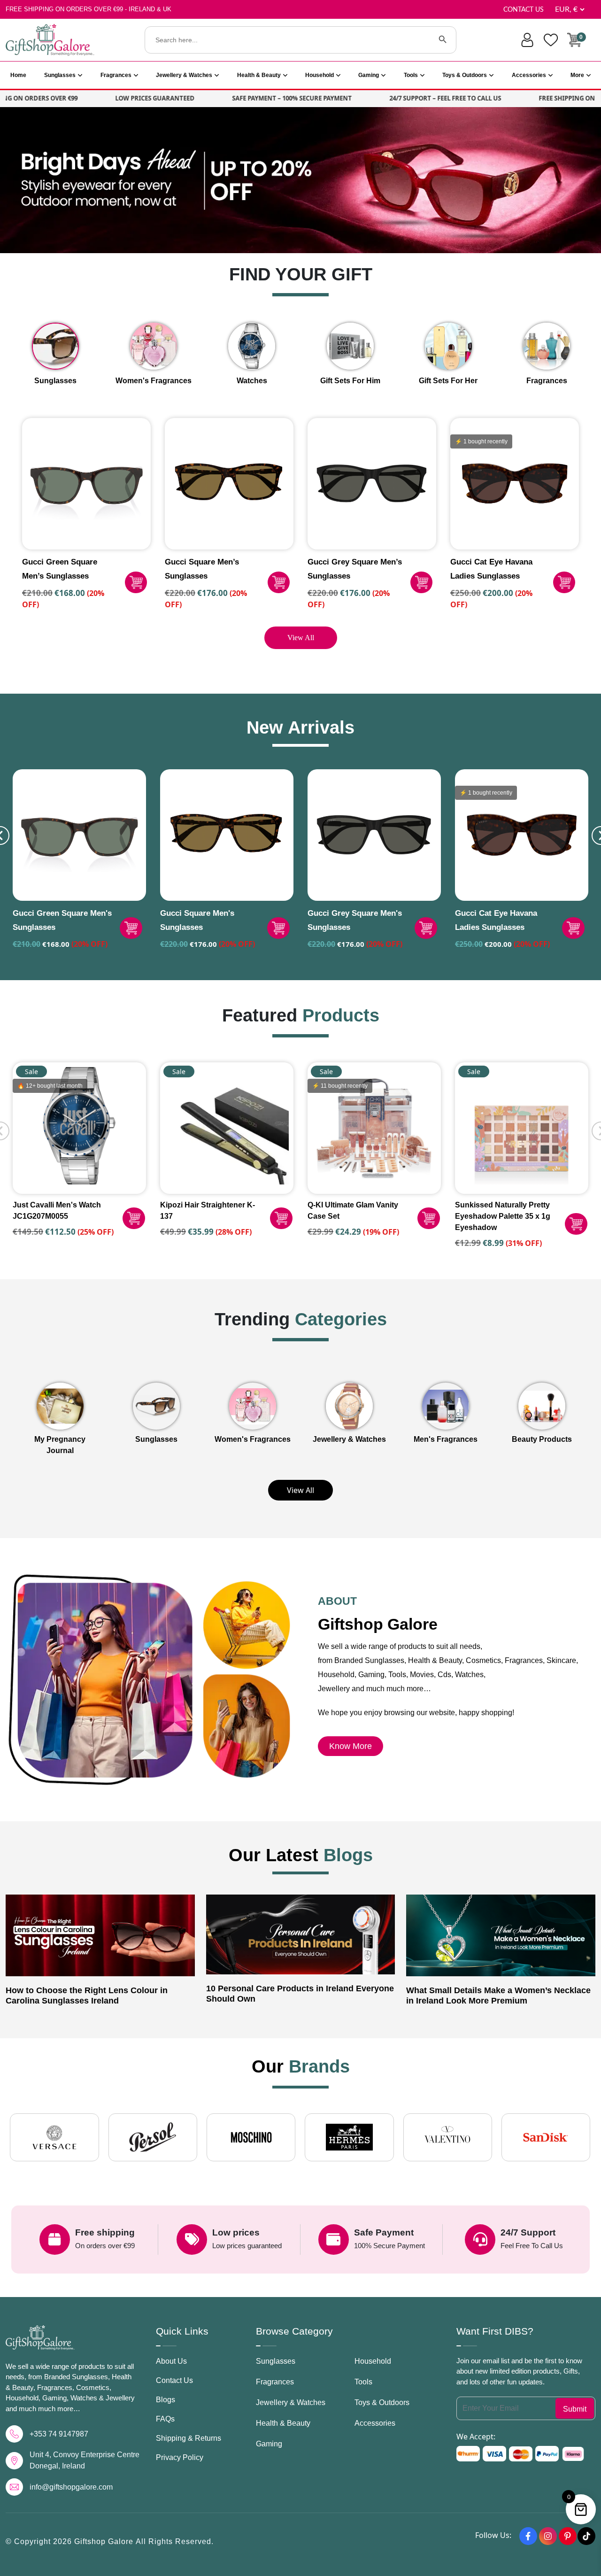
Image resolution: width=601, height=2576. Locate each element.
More (577, 75)
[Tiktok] (586, 2536)
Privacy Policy (180, 2457)
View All (301, 638)
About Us (171, 2361)
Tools (411, 75)
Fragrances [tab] (547, 381)
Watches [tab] (252, 381)
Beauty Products (542, 1439)
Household (320, 75)
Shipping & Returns (189, 2438)
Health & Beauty (259, 75)
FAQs (165, 2419)
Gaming (369, 75)
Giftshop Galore (105, 2541)
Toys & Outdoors (465, 75)
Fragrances (116, 75)
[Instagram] (548, 2536)
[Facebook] (528, 2536)
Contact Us (524, 10)
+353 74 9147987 (59, 2434)
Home (18, 75)
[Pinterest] (568, 2536)
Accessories (529, 75)
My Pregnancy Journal (60, 1445)
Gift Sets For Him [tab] (350, 381)
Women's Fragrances (253, 1439)
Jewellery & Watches (184, 75)
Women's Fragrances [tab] (154, 381)
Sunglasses (60, 75)
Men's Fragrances (446, 1439)
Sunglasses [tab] (55, 381)
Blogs (166, 2400)
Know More (351, 1746)
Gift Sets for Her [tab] (448, 381)
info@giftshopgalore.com (71, 2487)
